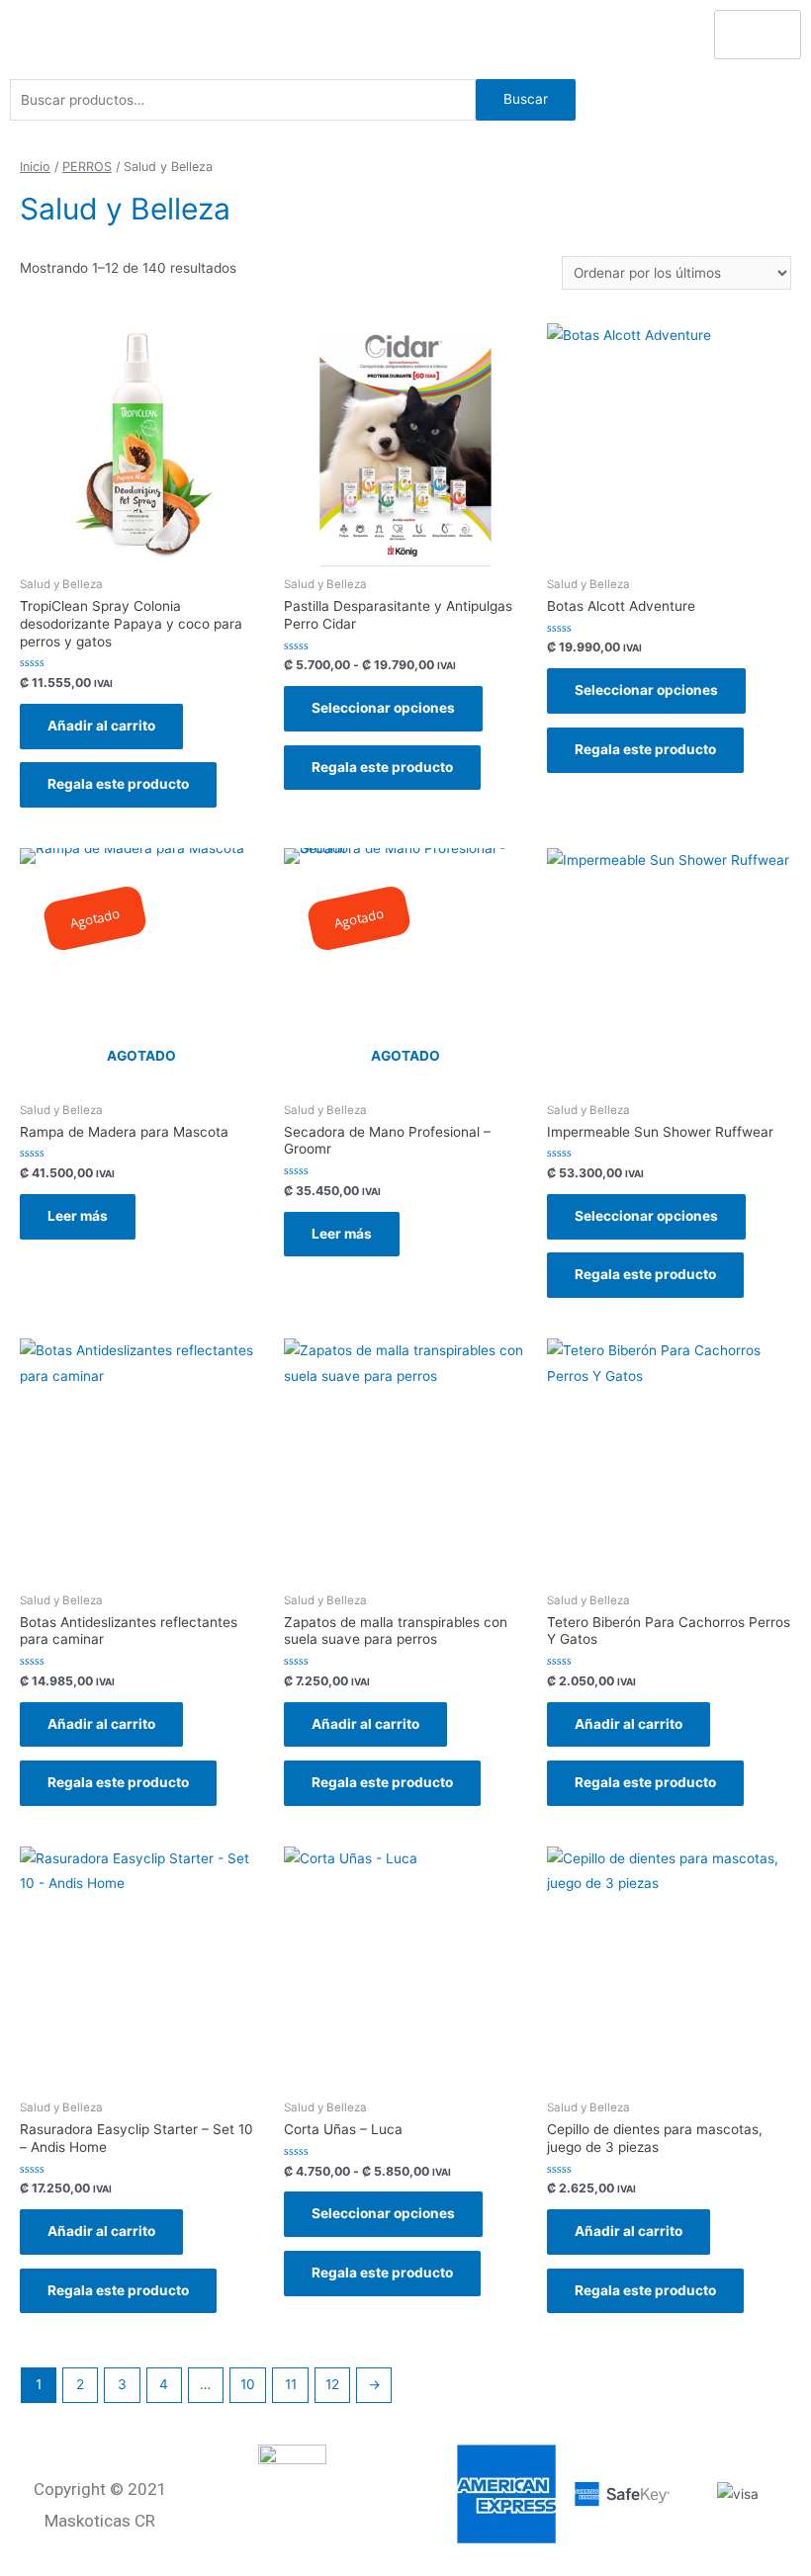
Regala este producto (118, 784)
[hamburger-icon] (758, 35)
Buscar (526, 99)
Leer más (78, 1216)
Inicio (35, 167)
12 (332, 2384)
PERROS (87, 167)
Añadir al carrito (101, 726)
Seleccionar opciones (383, 708)
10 (248, 2384)
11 (291, 2384)
